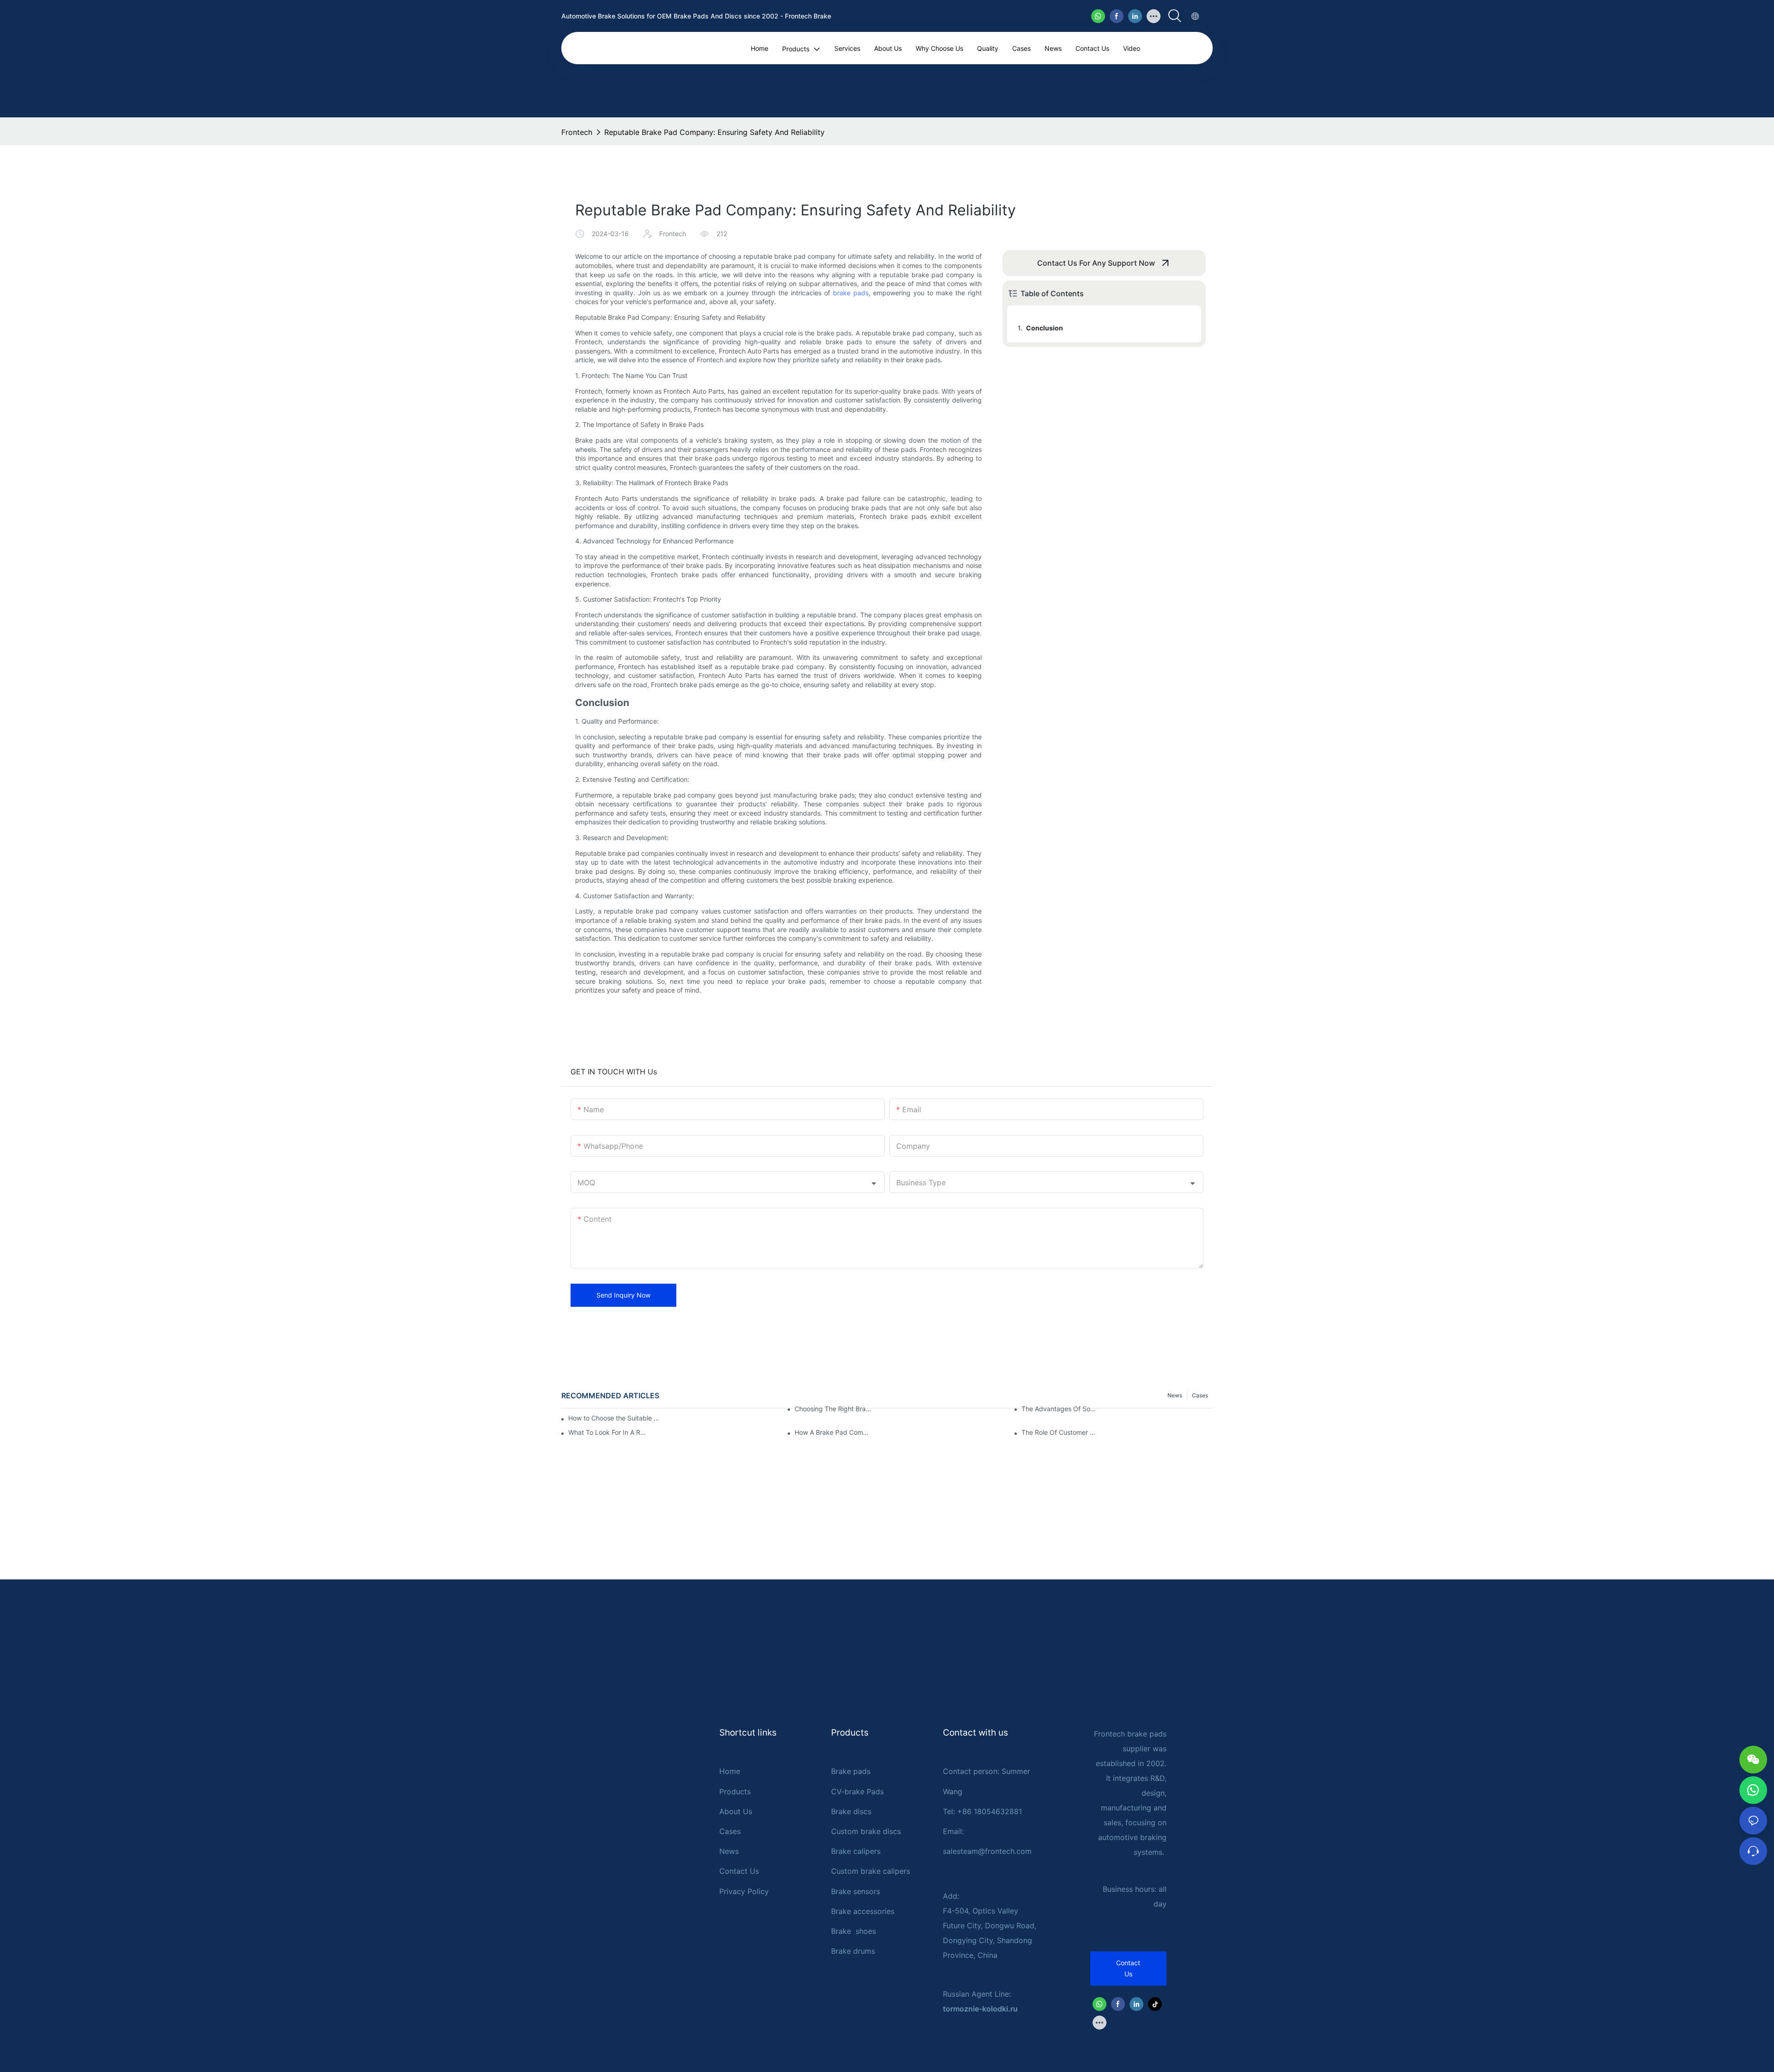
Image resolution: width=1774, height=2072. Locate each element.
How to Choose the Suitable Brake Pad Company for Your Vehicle (616, 1418)
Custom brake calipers (871, 1871)
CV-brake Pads (857, 1792)
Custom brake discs (866, 1831)
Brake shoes (854, 1931)
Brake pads (851, 1771)
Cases (730, 1831)
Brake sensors (856, 1891)
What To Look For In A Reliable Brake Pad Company (607, 1432)
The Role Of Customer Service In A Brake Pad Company (1060, 1432)
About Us (736, 1811)
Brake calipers (856, 1851)
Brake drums (853, 1951)
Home (730, 1771)
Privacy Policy (744, 1891)
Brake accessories (863, 1911)
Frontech (577, 132)
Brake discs (851, 1811)
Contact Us (739, 1871)
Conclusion (1045, 328)
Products (735, 1792)
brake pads (851, 293)
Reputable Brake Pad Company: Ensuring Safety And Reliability (714, 132)
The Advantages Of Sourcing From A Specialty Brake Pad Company (1060, 1409)
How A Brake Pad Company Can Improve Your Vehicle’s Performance (834, 1432)
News (729, 1851)
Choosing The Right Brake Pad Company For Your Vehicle (834, 1409)
